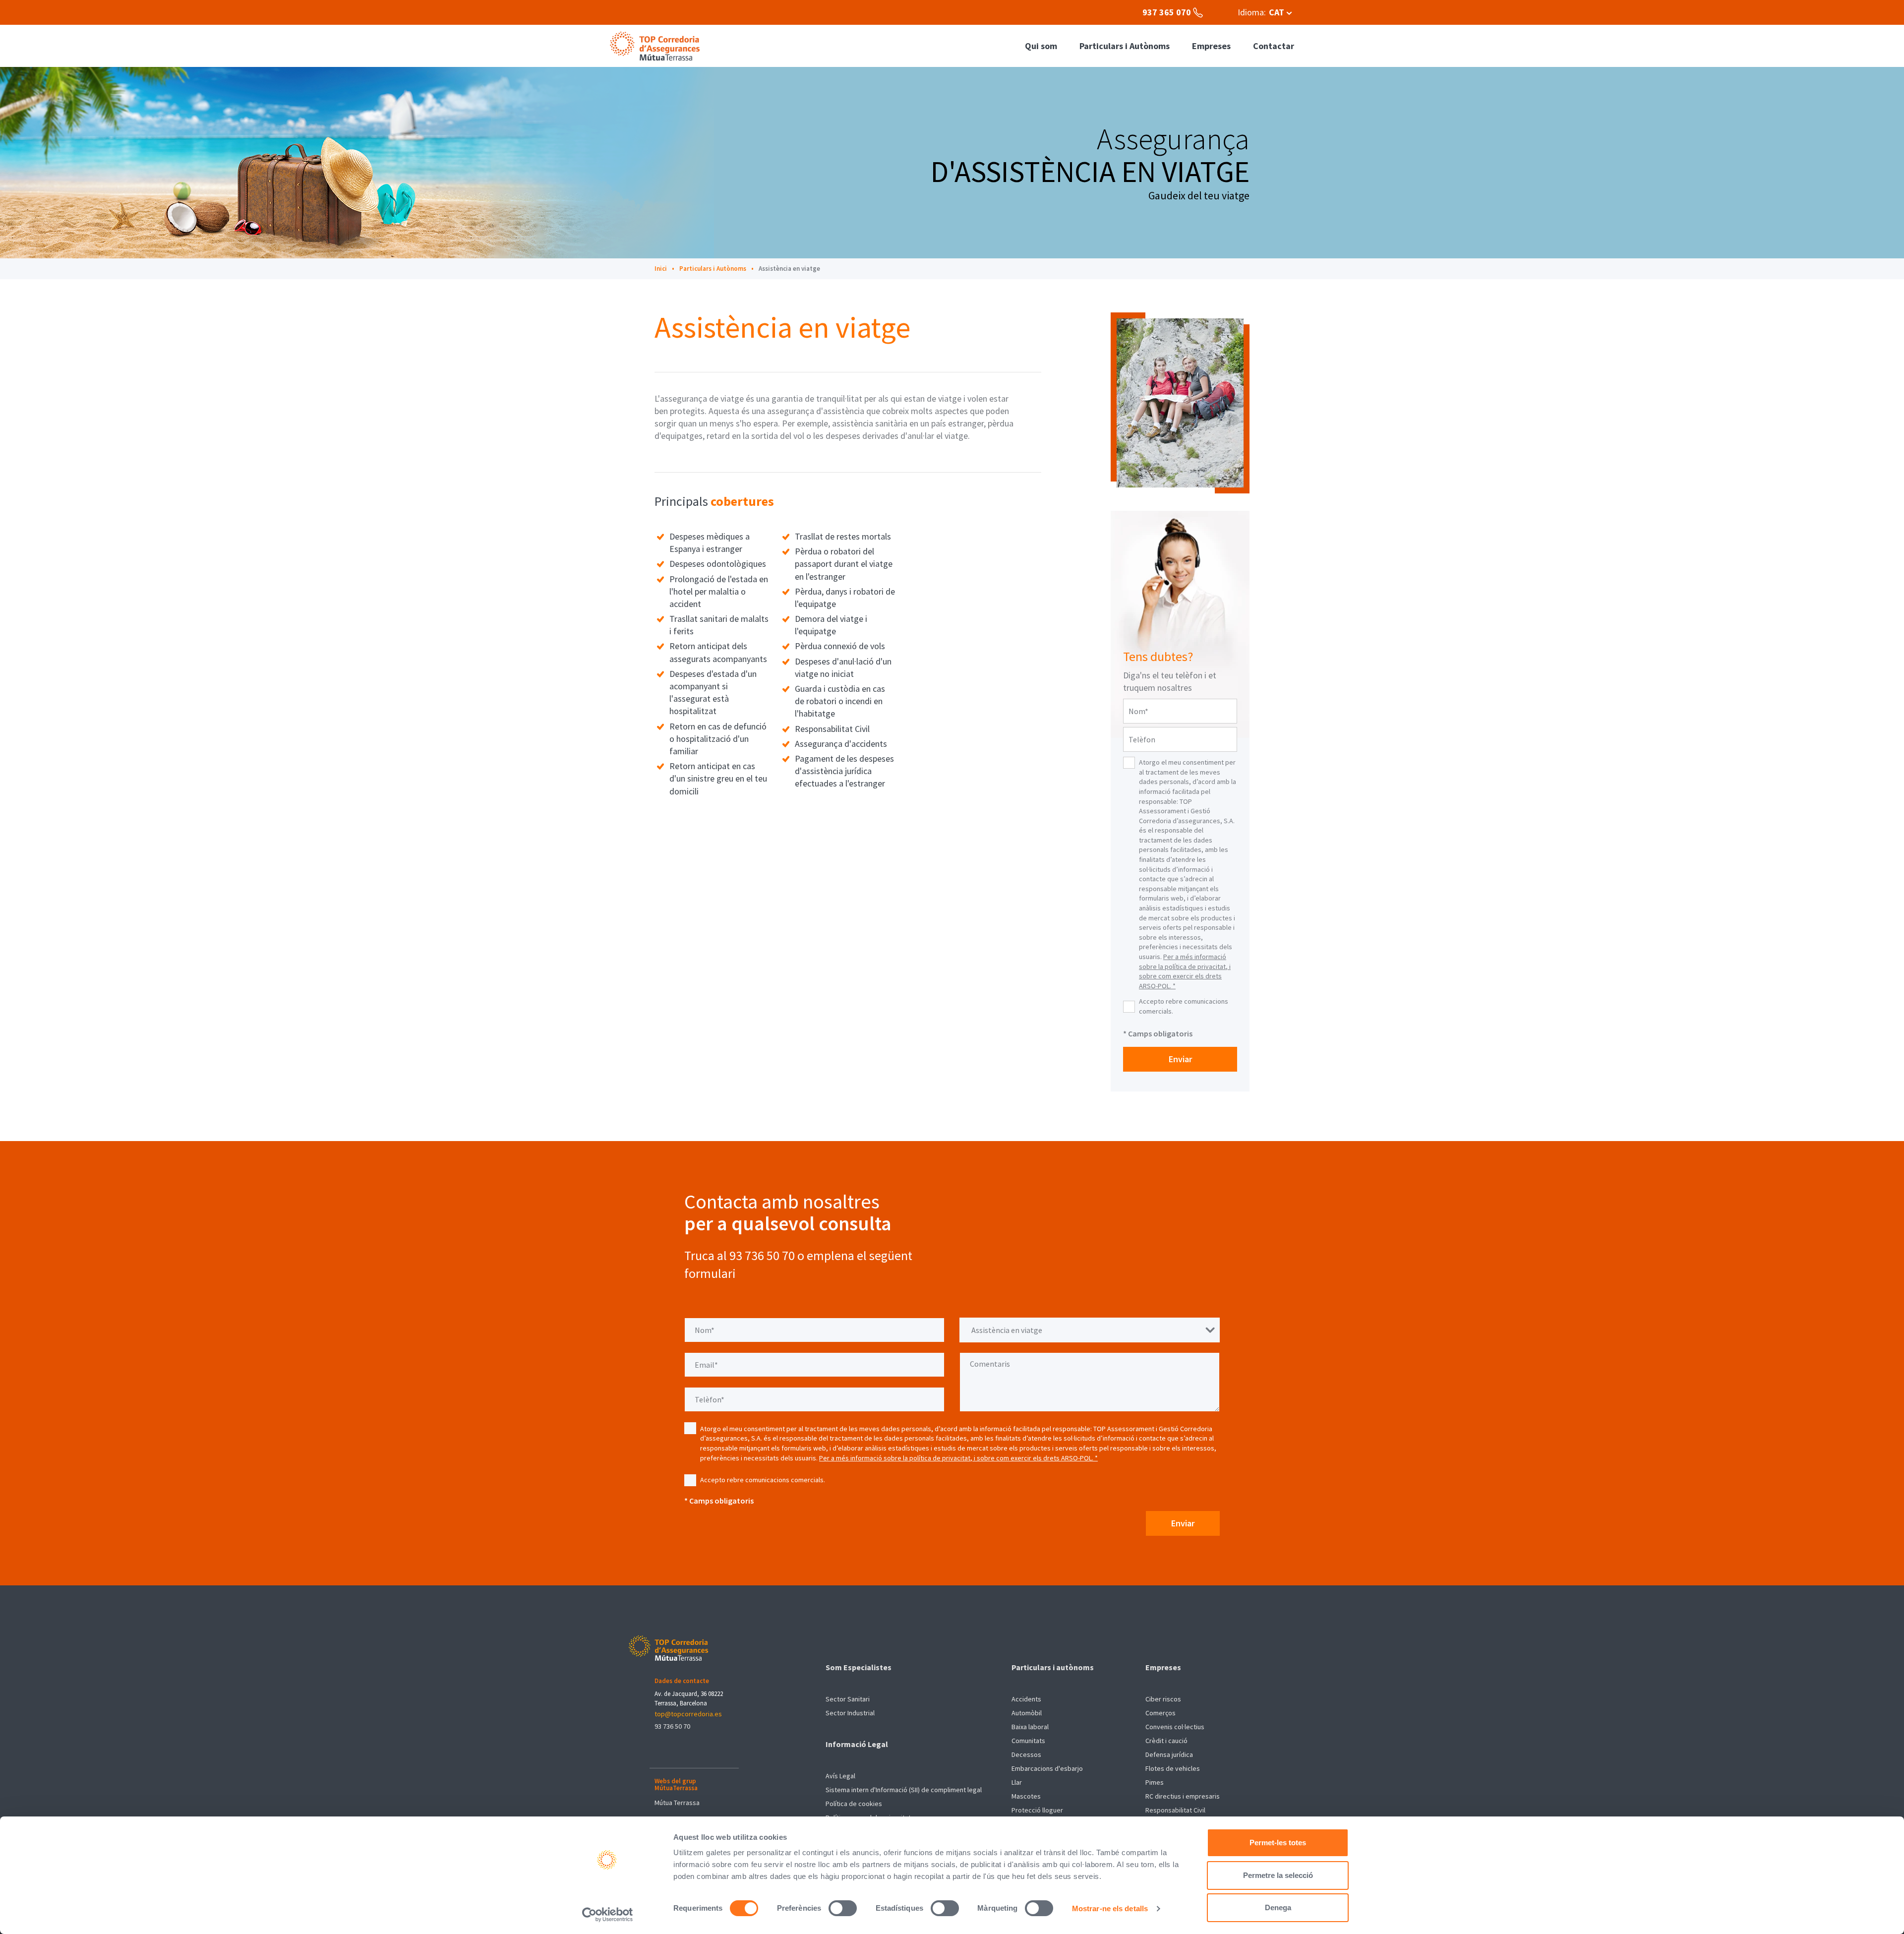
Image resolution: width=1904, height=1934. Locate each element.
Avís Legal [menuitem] (840, 1776)
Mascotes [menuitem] (1026, 1796)
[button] (1265, 12)
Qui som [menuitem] (1041, 46)
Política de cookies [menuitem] (854, 1804)
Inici (661, 269)
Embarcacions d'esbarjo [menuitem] (1047, 1768)
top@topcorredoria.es (688, 1714)
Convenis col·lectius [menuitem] (1175, 1727)
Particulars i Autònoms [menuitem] (1125, 46)
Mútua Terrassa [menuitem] (677, 1803)
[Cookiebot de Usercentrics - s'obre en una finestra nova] (608, 1915)
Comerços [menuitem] (1160, 1713)
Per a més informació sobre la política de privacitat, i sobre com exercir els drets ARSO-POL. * (1185, 971)
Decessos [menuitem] (1026, 1754)
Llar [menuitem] (1017, 1782)
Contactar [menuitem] (1274, 46)
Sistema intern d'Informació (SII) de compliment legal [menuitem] (904, 1790)
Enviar (1180, 1059)
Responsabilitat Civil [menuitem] (1175, 1810)
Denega (1278, 1907)
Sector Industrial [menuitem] (850, 1713)
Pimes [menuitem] (1155, 1782)
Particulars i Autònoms (713, 269)
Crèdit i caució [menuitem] (1166, 1741)
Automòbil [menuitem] (1027, 1713)
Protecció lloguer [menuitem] (1037, 1810)
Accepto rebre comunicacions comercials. (1184, 1006)
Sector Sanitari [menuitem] (848, 1699)
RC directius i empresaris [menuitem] (1183, 1796)
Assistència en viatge (789, 269)
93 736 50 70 (672, 1726)
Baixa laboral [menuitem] (1030, 1727)
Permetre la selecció (1278, 1875)
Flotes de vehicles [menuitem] (1173, 1768)
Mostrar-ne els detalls (1110, 1908)
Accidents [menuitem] (1026, 1699)
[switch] (843, 1908)
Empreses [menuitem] (1211, 46)
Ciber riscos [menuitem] (1163, 1699)
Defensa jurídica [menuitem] (1169, 1754)
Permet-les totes (1278, 1843)
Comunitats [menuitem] (1028, 1741)
